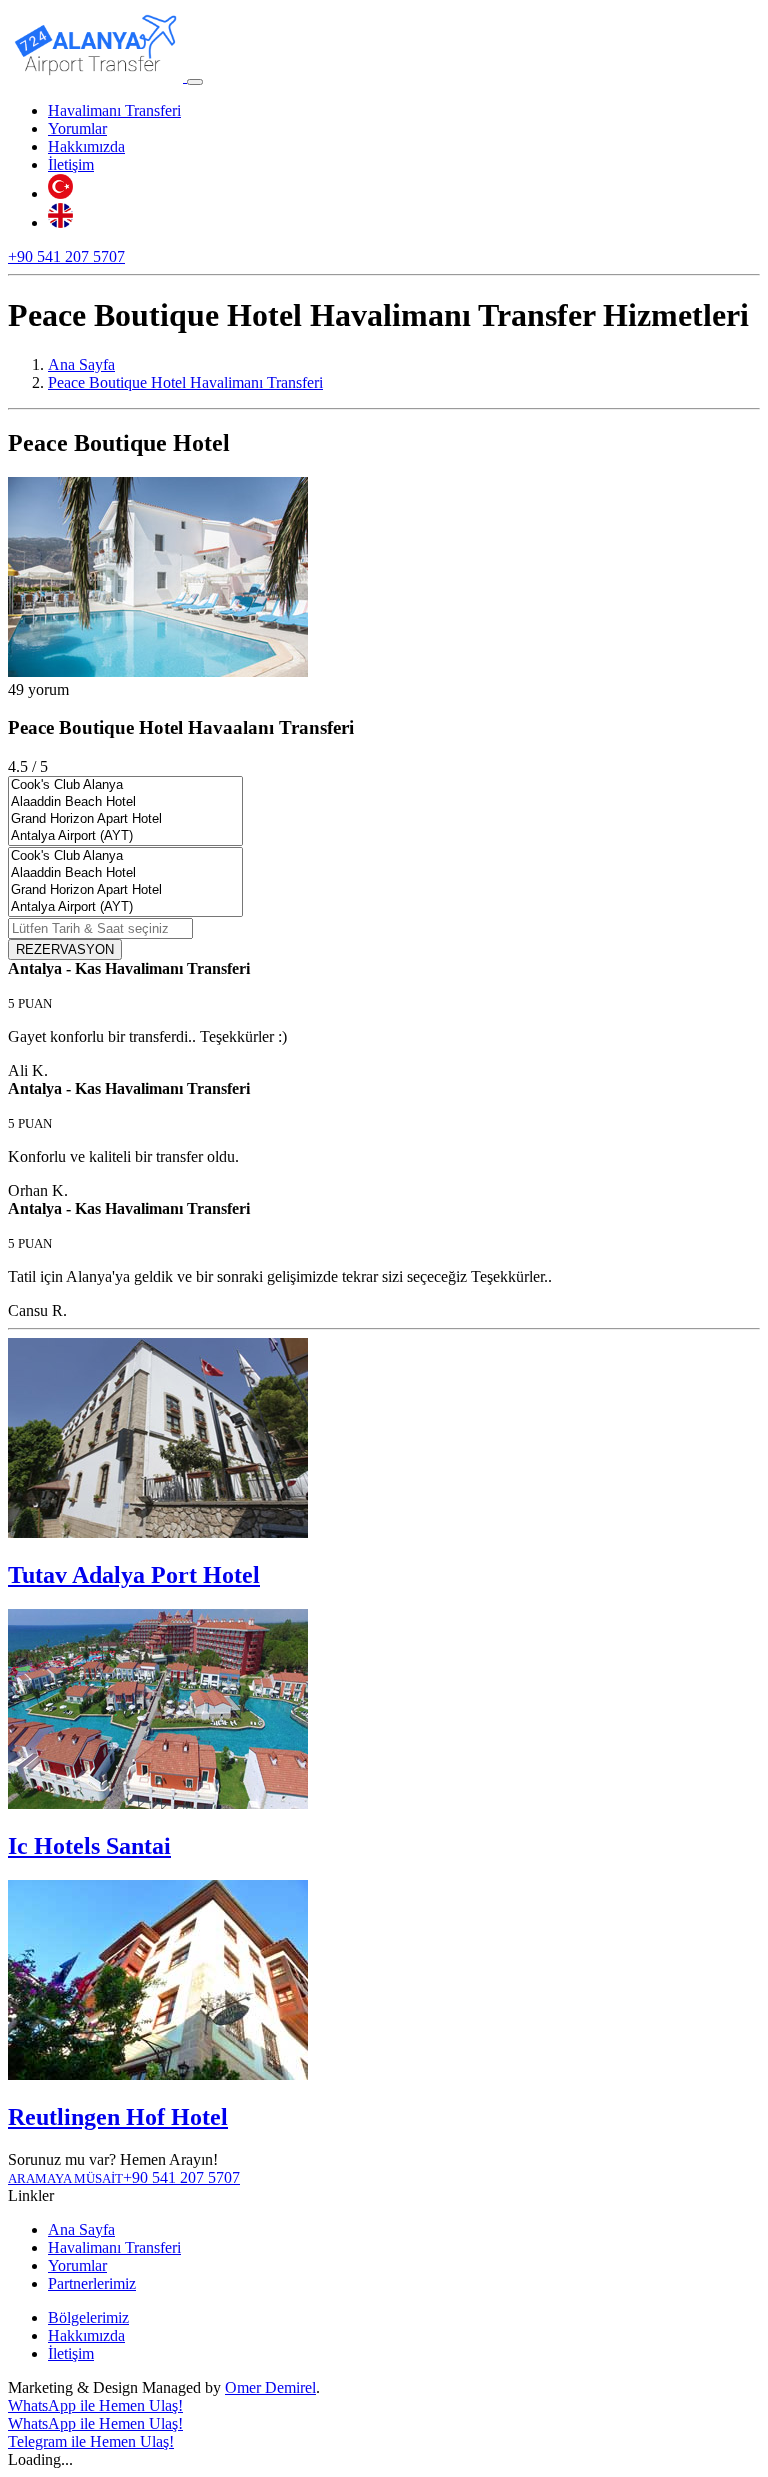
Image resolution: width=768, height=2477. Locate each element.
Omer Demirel (270, 2387)
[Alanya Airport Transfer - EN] (60, 222)
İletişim (71, 164)
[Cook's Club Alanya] (125, 785)
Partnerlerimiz (92, 2283)
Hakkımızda (86, 146)
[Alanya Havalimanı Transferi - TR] (60, 193)
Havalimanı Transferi (114, 110)
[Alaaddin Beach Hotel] (125, 802)
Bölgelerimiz (88, 2317)
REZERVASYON (65, 949)
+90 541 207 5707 (66, 256)
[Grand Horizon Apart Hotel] (125, 819)
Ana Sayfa (81, 2229)
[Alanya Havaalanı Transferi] (97, 76)
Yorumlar (77, 128)
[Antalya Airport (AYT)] (125, 836)
